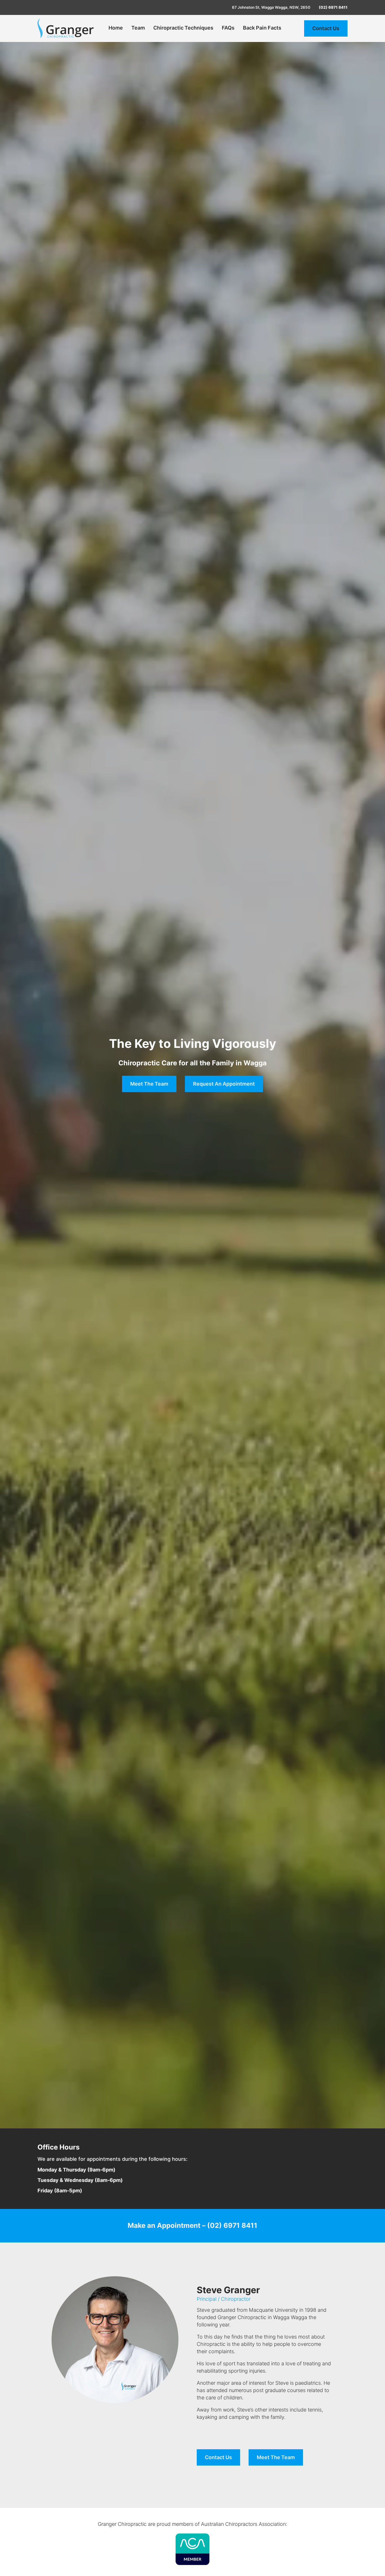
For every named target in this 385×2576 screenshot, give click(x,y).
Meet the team (149, 1084)
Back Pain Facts (262, 28)
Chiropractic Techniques (183, 28)
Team (138, 28)
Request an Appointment (224, 1084)
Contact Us (326, 28)
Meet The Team (276, 2457)
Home (116, 28)
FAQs (228, 28)
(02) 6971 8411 (333, 7)
